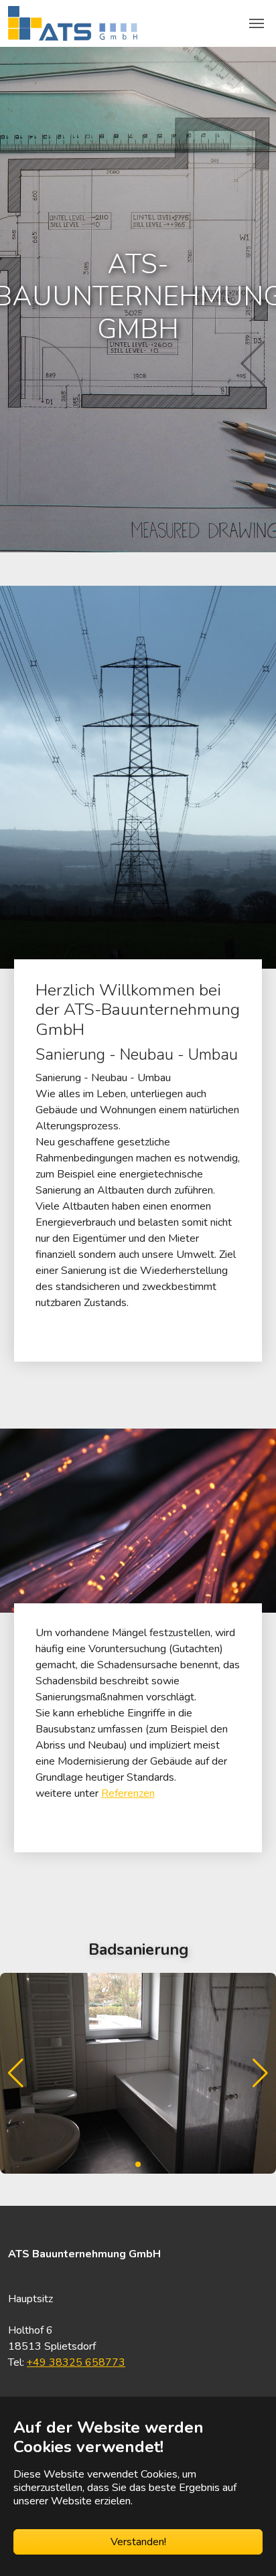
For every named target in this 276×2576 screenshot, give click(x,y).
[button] (260, 2073)
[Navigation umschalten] (257, 23)
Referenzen (128, 1793)
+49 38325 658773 (76, 2362)
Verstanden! (138, 2542)
